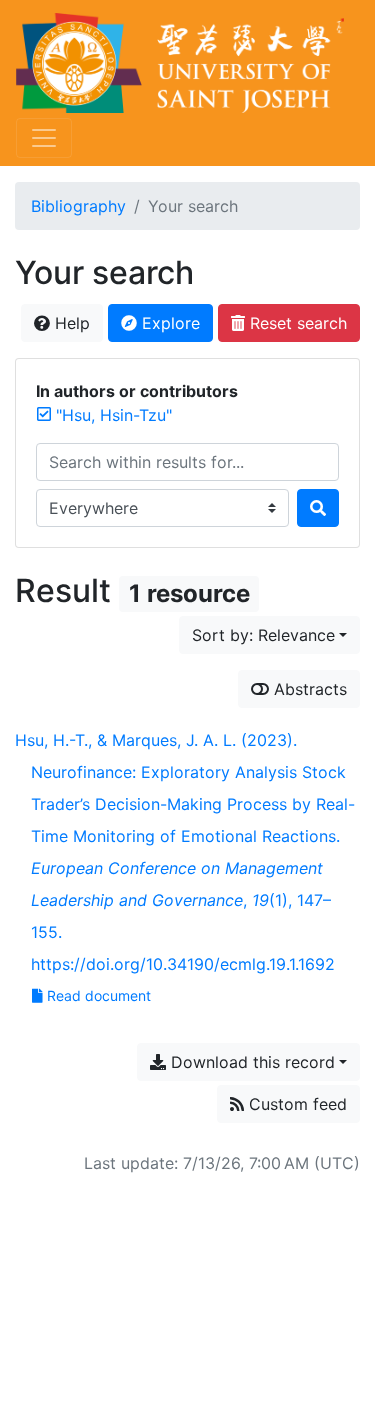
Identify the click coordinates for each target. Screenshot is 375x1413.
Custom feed (295, 1104)
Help (70, 323)
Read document (99, 995)
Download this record (250, 1062)
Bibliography (78, 206)
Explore (168, 323)
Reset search (296, 323)
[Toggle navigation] (44, 138)
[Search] (318, 508)
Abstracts (308, 689)
